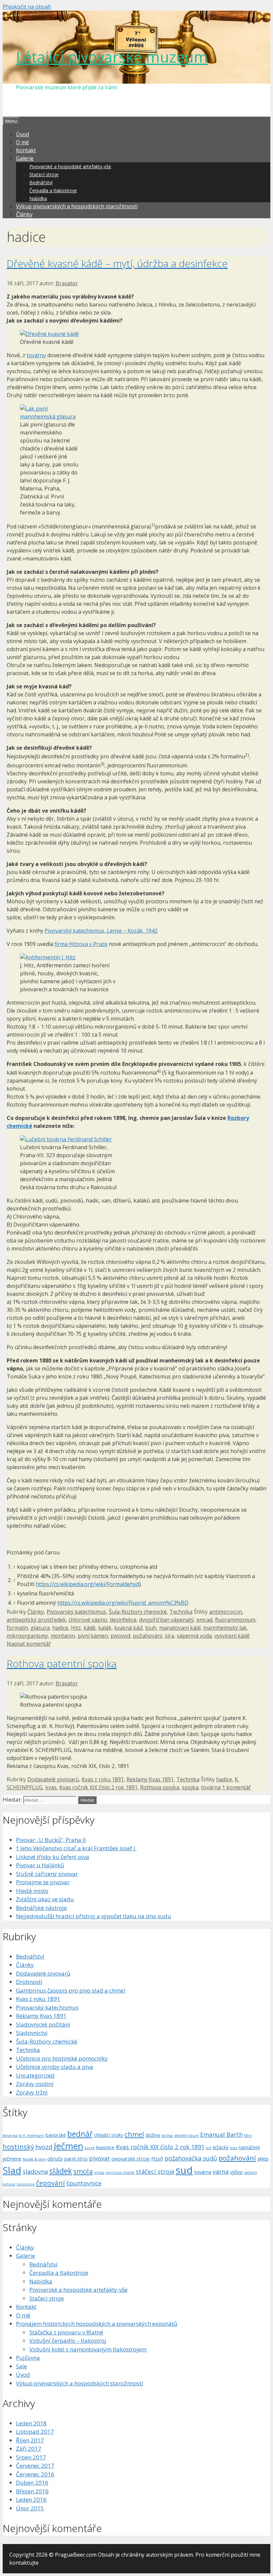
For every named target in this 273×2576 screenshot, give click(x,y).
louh (151, 1628)
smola (83, 2171)
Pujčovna (28, 2358)
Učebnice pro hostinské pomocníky (62, 2058)
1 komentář (237, 1787)
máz (234, 2148)
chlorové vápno (88, 1620)
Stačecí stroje (44, 174)
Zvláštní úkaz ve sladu (45, 1899)
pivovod (120, 1636)
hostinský (18, 2147)
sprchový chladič (120, 2172)
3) (103, 764)
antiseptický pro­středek (36, 1620)
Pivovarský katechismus (76, 1612)
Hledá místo (32, 1891)
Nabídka (38, 198)
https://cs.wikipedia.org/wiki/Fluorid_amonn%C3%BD (123, 1603)
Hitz (76, 1628)
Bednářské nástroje (41, 1908)
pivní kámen (93, 1636)
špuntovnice (84, 2183)
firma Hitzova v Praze (81, 944)
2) (247, 755)
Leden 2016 (31, 2500)
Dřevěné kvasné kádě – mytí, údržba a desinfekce (117, 263)
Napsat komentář (29, 1644)
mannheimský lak (225, 1628)
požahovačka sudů (191, 2158)
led (209, 2148)
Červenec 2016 (35, 2474)
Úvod (22, 134)
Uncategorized (35, 2075)
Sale (21, 2366)
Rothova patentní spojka (62, 1664)
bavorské (56, 2135)
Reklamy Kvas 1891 (150, 1779)
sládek (61, 2171)
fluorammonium (235, 1620)
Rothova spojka (160, 1787)
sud (184, 2170)
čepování (50, 2183)
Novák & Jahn (34, 2159)
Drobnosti (29, 1982)
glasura (40, 1628)
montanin (63, 1636)
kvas (51, 1787)
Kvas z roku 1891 (103, 1779)
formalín (17, 1628)
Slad (12, 2170)
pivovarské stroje (131, 2158)
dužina (153, 2135)
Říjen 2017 (30, 2440)
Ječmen (68, 2146)
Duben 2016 (32, 2483)
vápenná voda (194, 1636)
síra (169, 1636)
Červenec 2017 (35, 2466)
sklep (263, 2158)
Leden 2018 (31, 2423)
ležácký (221, 2147)
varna (221, 2171)
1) (153, 525)
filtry (248, 2136)
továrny (36, 355)
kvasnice (105, 2147)
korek (90, 2148)
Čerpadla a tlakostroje (53, 190)
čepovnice (26, 2184)
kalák (105, 1628)
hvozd (44, 2147)
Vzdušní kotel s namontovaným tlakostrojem (88, 2349)
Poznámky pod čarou (33, 1552)
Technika (181, 1612)
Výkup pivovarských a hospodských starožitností (77, 206)
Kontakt (26, 150)
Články (24, 214)
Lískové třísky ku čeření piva (53, 1857)
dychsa (167, 2136)
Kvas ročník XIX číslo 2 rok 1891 (98, 1787)
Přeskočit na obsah (27, 7)
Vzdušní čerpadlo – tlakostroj (68, 2341)
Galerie (25, 158)
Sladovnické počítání (43, 2024)
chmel (134, 2134)
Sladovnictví (32, 2033)
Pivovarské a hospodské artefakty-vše (70, 166)
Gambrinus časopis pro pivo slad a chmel (71, 1990)
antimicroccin (226, 1612)
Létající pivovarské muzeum (112, 57)
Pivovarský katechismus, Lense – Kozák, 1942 (101, 931)
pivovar (100, 2158)
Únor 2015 (30, 2508)
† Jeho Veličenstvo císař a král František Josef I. (76, 1848)
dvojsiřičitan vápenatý (166, 1620)
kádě (90, 1628)
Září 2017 (29, 2449)
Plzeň (157, 2158)
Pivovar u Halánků (40, 1865)
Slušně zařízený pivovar (47, 1874)
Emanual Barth (221, 2135)
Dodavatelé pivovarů (53, 1779)
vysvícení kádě (232, 1636)
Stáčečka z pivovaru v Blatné (66, 2332)
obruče (55, 2158)
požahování (147, 1636)
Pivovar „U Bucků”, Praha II (51, 1840)
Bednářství (41, 182)
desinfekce (123, 1620)
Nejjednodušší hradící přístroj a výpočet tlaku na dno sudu (94, 1916)
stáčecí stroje (155, 2171)
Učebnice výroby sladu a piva (55, 2067)
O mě (22, 142)
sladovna (35, 2171)
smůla (99, 2172)
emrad (204, 1620)
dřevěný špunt (186, 2136)
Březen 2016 (32, 2491)
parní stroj (76, 2158)
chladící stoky (109, 2135)
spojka (190, 1787)
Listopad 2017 (35, 2432)
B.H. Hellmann (32, 2136)
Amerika (10, 2136)
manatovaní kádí (180, 1628)
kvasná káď (128, 1628)
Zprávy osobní (35, 2084)
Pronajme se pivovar (43, 1882)
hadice (60, 1628)
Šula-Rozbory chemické (138, 1612)
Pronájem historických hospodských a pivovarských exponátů (97, 2324)
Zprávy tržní (32, 2092)
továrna (211, 1787)
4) (159, 1071)
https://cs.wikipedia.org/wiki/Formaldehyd (87, 1584)
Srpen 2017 (31, 2457)
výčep (236, 2172)
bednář (80, 2134)
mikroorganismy (27, 1636)
